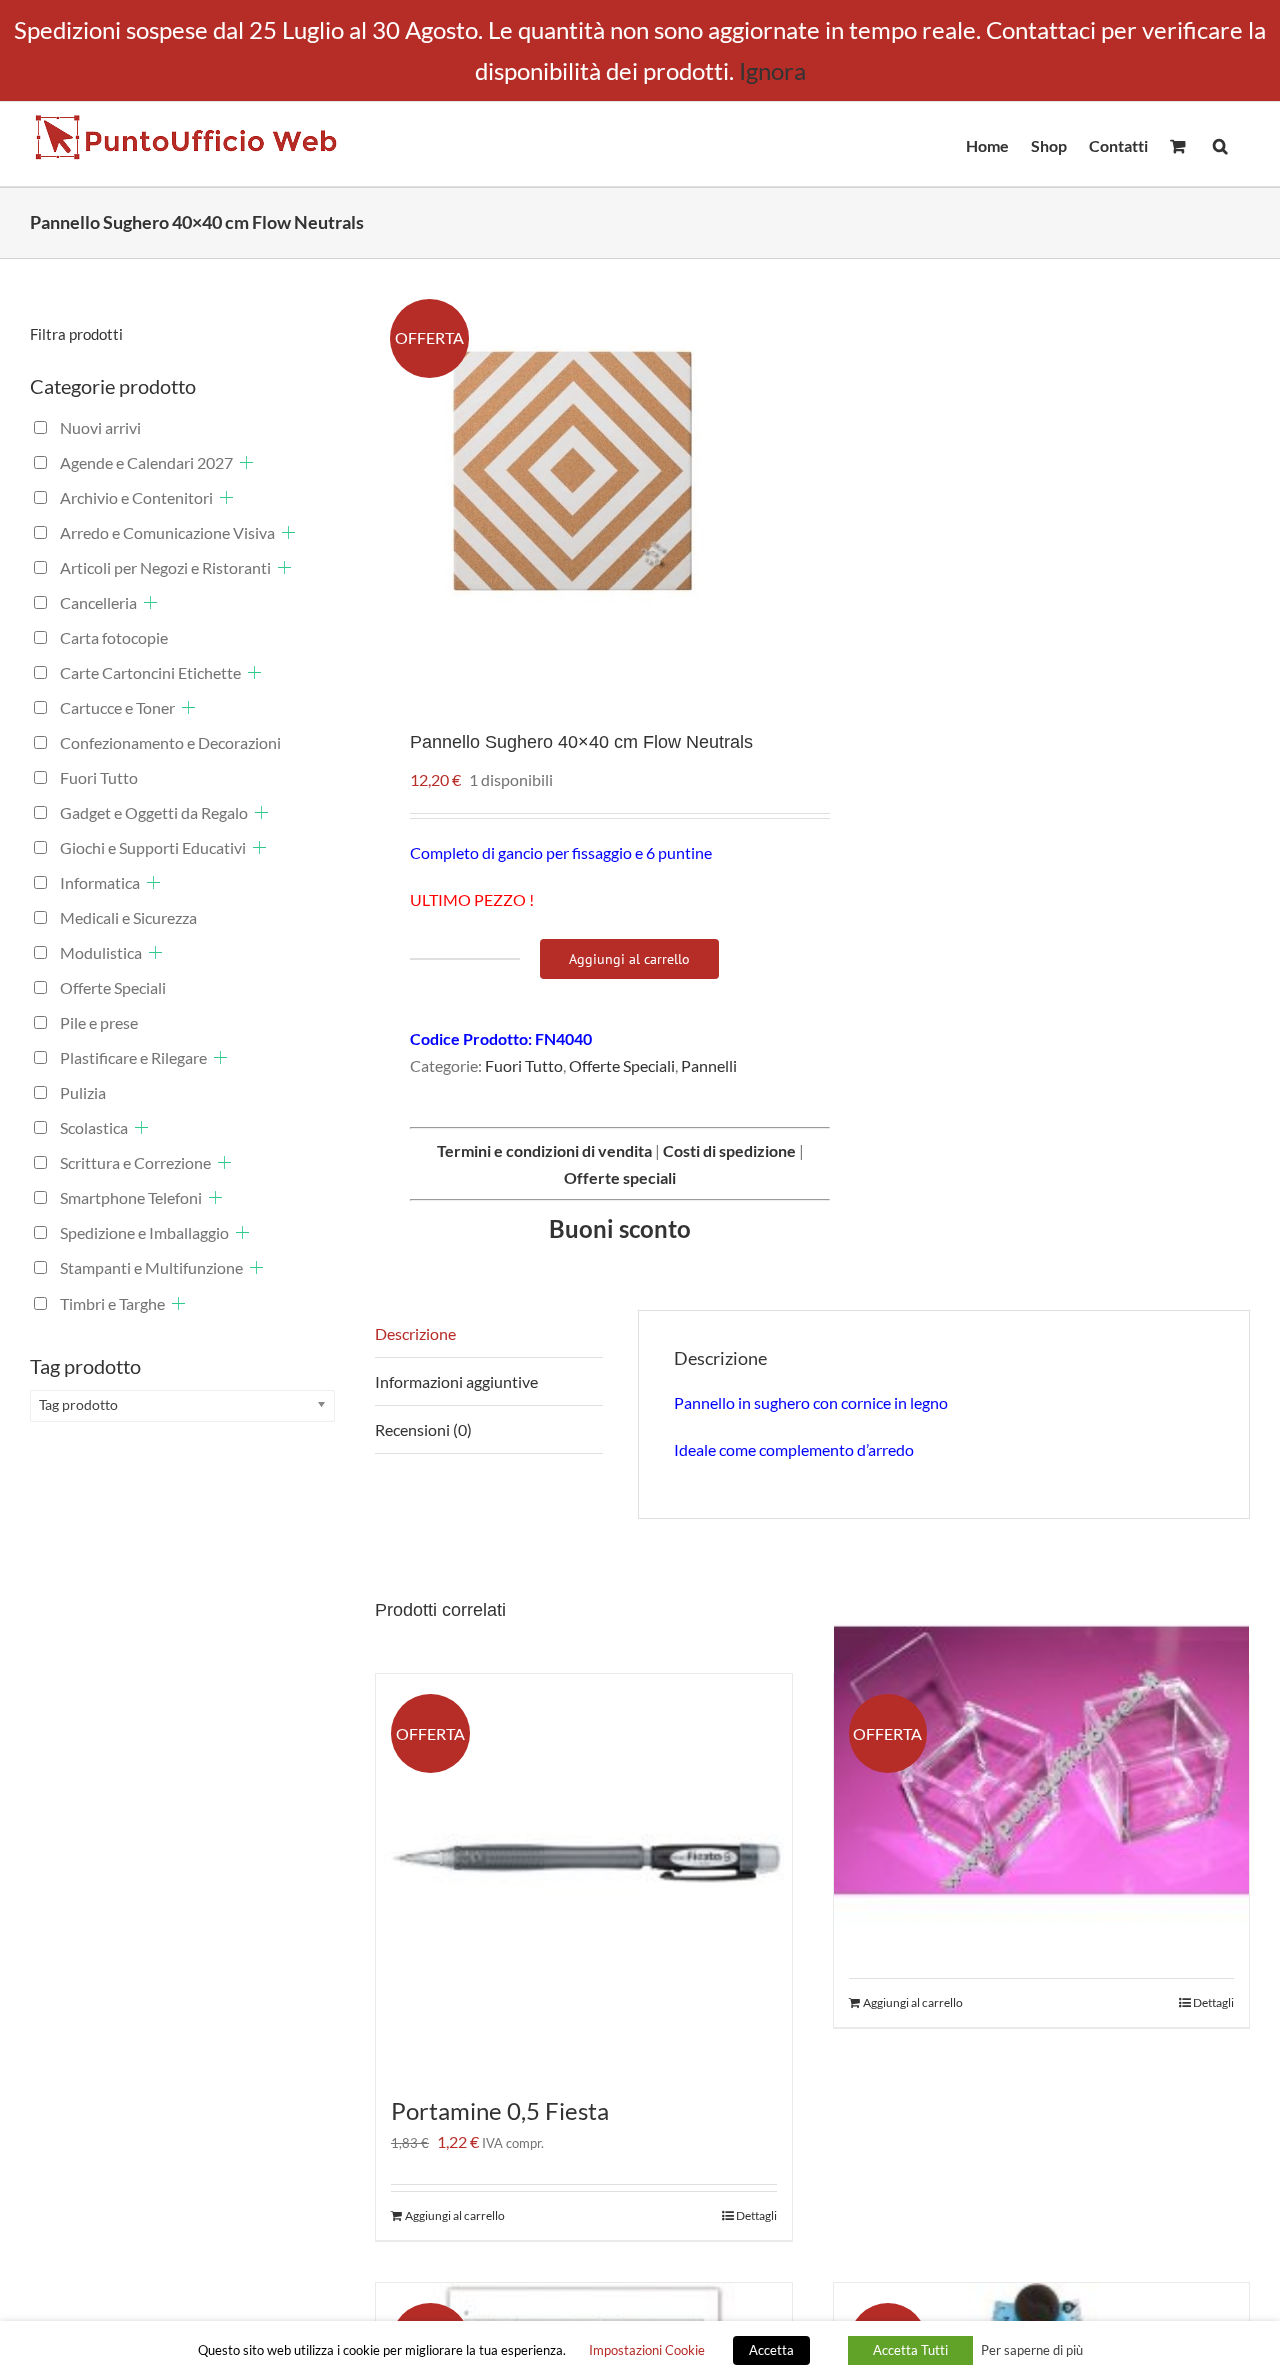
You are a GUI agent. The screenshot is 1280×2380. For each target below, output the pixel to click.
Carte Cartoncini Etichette (150, 672)
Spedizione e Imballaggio (144, 1232)
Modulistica (101, 952)
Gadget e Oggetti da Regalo (154, 812)
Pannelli (709, 1065)
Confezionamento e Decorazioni (170, 742)
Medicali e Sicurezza (128, 917)
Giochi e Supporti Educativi (153, 847)
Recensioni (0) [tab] (423, 1429)
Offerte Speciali (622, 1065)
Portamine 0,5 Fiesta (500, 2110)
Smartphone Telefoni (131, 1197)
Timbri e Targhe (112, 1303)
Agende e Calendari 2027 (146, 462)
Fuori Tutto (524, 1065)
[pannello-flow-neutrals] (585, 479)
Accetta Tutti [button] (910, 2350)
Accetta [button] (771, 2350)
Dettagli (756, 2215)
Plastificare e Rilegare (133, 1057)
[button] (1220, 144)
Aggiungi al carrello (629, 959)
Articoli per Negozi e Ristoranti (165, 567)
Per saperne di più (1032, 2350)
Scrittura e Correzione (135, 1162)
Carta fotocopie (114, 637)
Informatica (100, 882)
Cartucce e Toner (117, 707)
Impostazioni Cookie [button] (647, 2350)
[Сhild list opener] (246, 462)
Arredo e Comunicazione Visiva (167, 532)
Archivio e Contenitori (136, 497)
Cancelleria (98, 602)
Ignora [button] (772, 70)
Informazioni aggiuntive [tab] (456, 1381)
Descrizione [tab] (415, 1333)
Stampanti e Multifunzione (151, 1267)
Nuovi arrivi (100, 427)
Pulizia (83, 1092)
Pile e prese (99, 1022)
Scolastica (94, 1127)
